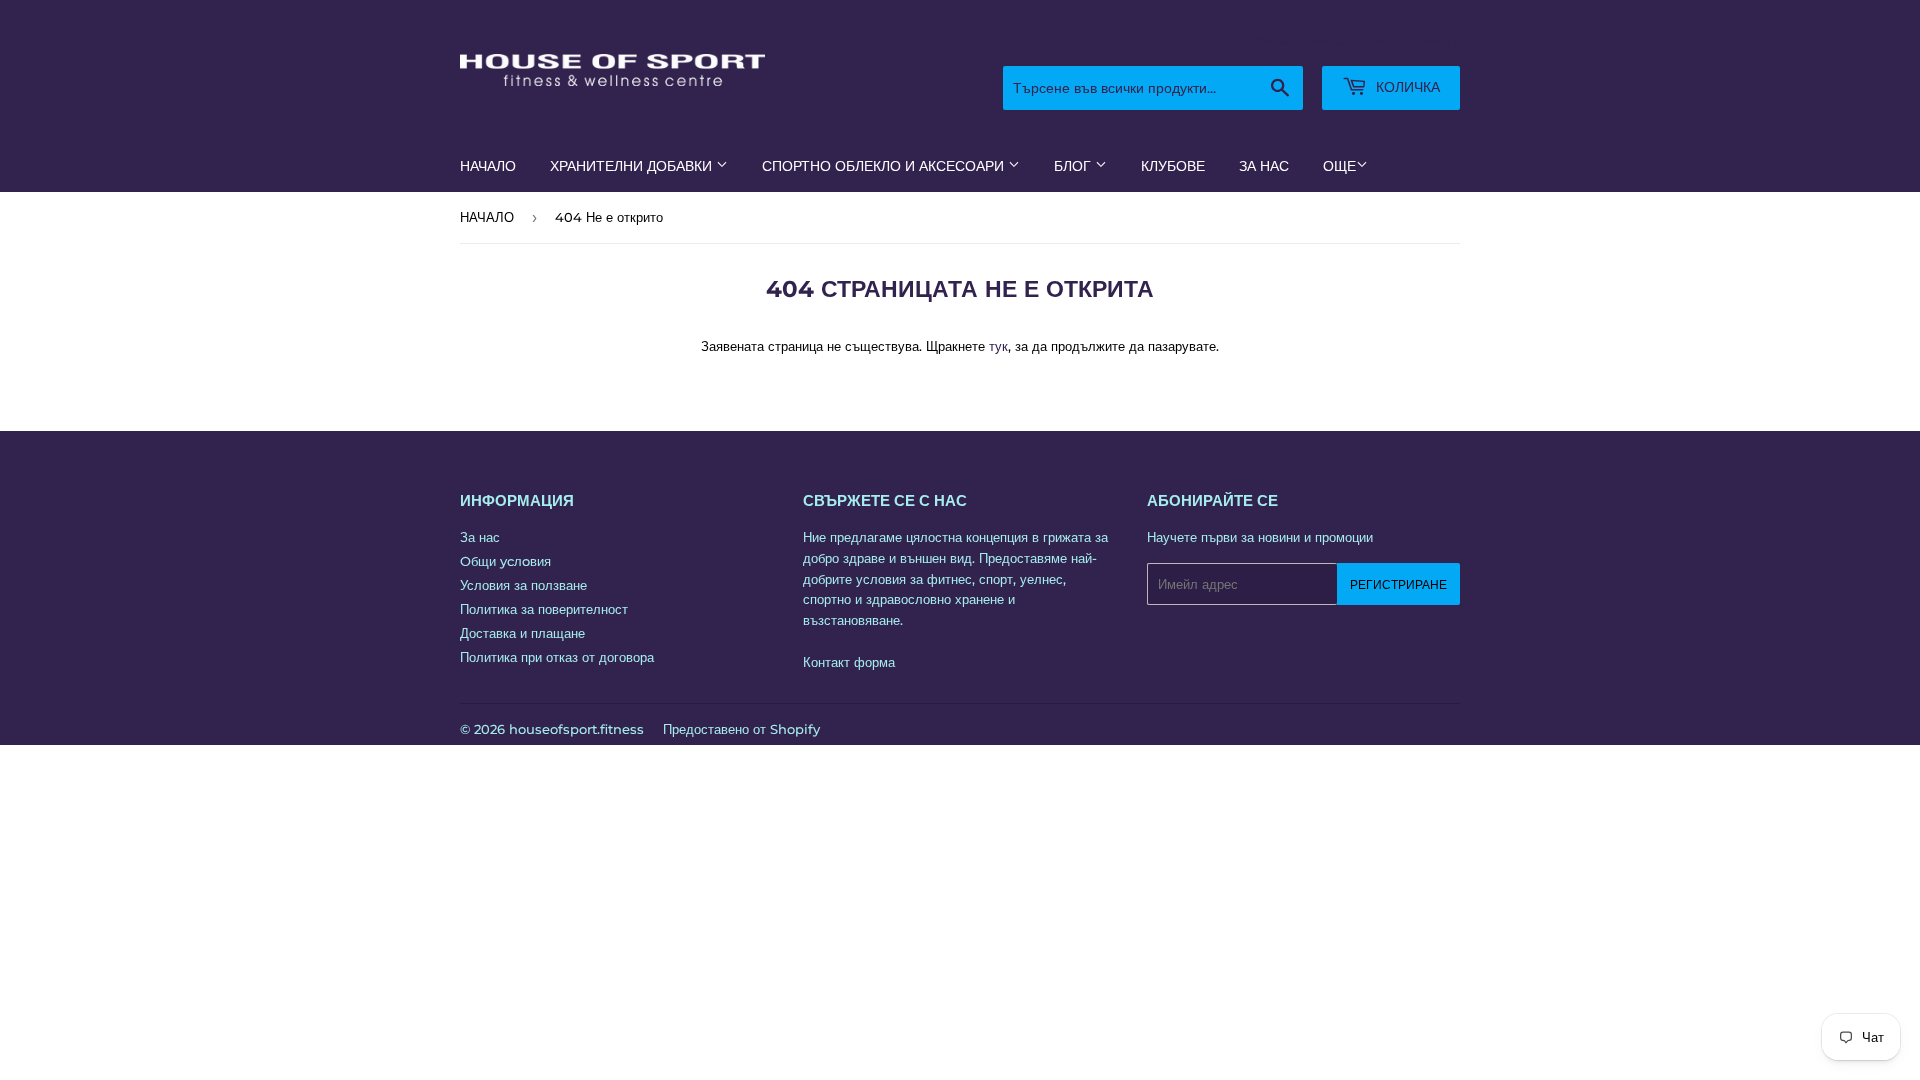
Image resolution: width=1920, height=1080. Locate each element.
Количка (1406, 87)
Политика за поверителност (544, 609)
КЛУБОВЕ (1173, 166)
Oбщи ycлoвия (505, 561)
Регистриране (1398, 584)
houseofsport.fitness (576, 729)
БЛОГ (1074, 166)
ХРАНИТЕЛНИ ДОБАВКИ (633, 166)
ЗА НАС (1264, 166)
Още (1339, 166)
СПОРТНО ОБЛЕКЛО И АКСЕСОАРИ (885, 166)
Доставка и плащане (522, 633)
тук (998, 346)
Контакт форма (849, 662)
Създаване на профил (1398, 41)
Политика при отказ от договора (557, 657)
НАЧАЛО (488, 166)
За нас (480, 537)
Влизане (1279, 41)
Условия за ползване (523, 585)
